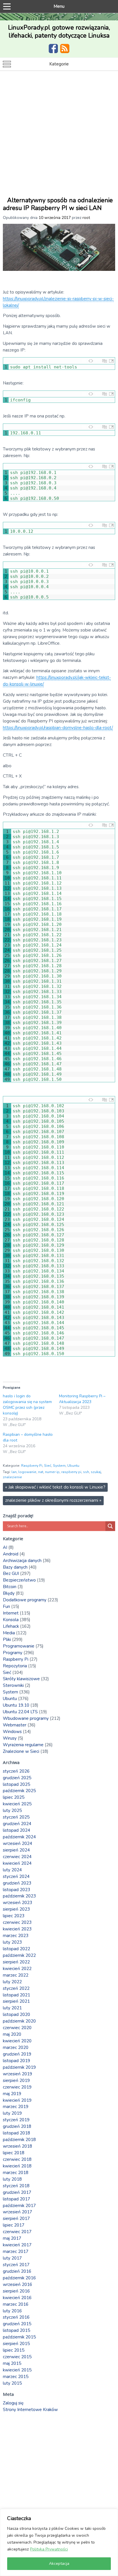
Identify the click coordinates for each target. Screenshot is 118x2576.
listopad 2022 (16, 1949)
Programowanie (19, 1646)
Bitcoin (10, 1587)
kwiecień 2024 (17, 1863)
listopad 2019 (16, 2061)
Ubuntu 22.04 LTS (20, 1712)
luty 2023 (12, 1942)
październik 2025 (19, 1791)
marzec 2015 (16, 2377)
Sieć (48, 1466)
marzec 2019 (16, 2107)
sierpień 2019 (16, 2080)
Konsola (11, 1620)
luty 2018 (12, 2179)
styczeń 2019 (16, 2120)
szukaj (96, 1472)
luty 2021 (12, 2008)
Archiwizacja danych (22, 1561)
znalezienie (12, 1477)
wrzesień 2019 (17, 2074)
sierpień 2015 (16, 2344)
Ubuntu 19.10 (16, 1705)
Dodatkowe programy (25, 1600)
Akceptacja (59, 2564)
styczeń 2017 (16, 2265)
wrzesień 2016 (17, 2284)
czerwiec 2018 (17, 2159)
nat (41, 1472)
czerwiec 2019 (17, 2087)
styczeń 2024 (16, 1876)
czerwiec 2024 (17, 1857)
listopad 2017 (16, 2199)
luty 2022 (12, 1982)
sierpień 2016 (16, 2291)
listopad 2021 (16, 1995)
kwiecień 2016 (17, 2298)
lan (14, 1472)
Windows (12, 1732)
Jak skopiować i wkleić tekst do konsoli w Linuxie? (55, 1487)
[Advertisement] (59, 133)
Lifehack (11, 1626)
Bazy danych (15, 1567)
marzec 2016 (16, 2304)
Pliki (7, 1639)
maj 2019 (12, 2094)
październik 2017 (19, 2206)
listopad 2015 (16, 2330)
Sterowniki (13, 1685)
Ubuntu (73, 1466)
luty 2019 (12, 2113)
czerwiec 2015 (17, 2357)
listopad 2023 (16, 1890)
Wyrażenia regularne (23, 1745)
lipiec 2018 (14, 2153)
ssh (86, 1472)
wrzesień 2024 (17, 1843)
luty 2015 (12, 2383)
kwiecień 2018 (17, 2166)
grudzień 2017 (17, 2192)
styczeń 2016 (16, 2317)
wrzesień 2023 (17, 1903)
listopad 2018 (16, 2133)
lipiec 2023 (14, 1916)
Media (9, 1633)
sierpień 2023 (16, 1909)
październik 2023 (19, 1896)
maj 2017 (12, 2238)
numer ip (52, 1472)
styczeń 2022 (16, 1988)
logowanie (27, 1472)
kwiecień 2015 (17, 2370)
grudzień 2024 (17, 1824)
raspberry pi (71, 1472)
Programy (13, 1653)
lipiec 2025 (14, 1797)
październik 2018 (19, 2140)
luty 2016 (12, 2311)
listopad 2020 (16, 2014)
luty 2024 (12, 1870)
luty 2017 (12, 2258)
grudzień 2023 (17, 1883)
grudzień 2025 (17, 1778)
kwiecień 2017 (17, 2245)
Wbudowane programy (26, 1718)
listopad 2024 (16, 1830)
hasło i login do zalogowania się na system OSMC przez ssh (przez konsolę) (27, 1405)
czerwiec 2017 (17, 2232)
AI (5, 1547)
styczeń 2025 (16, 1817)
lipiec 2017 (14, 2225)
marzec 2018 (16, 2173)
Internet (11, 1613)
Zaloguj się (13, 2403)
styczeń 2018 (16, 2186)
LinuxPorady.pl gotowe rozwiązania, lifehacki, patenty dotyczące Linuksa (59, 32)
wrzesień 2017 (17, 2212)
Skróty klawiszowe (21, 1679)
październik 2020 (19, 2021)
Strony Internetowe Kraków (30, 2410)
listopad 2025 (16, 1784)
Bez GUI (11, 1573)
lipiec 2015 (14, 2350)
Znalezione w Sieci (21, 1751)
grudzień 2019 (17, 2054)
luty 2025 (12, 1810)
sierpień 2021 (16, 2001)
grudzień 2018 (17, 2126)
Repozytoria (15, 1666)
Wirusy (10, 1738)
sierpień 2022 (16, 1962)
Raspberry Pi (32, 1466)
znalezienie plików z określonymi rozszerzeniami (53, 1500)
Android (11, 1554)
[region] (59, 2542)
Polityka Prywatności (49, 2549)
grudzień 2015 (17, 2324)
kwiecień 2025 (17, 1804)
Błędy (9, 1593)
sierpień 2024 (16, 1850)
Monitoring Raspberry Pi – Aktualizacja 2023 (82, 1399)
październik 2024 (19, 1837)
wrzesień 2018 (17, 2146)
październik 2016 (19, 2278)
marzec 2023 (16, 1936)
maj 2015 (12, 2363)
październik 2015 (19, 2337)
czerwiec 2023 (17, 1922)
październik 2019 (19, 2067)
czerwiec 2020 (17, 2028)
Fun (6, 1606)
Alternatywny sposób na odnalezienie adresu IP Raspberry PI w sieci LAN (58, 204)
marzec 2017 (16, 2251)
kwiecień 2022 (17, 1969)
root (86, 218)
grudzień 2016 (17, 2271)
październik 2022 (19, 1955)
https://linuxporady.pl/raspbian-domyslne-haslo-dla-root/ (58, 728)
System (59, 1466)
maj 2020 (12, 2034)
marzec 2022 (16, 1975)
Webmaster (15, 1725)
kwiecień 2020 (17, 2041)
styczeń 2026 (16, 1771)
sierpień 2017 (16, 2218)
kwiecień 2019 (17, 2100)
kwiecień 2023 (17, 1929)
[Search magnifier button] (110, 1526)
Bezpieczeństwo (19, 1580)
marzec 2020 (16, 2047)
